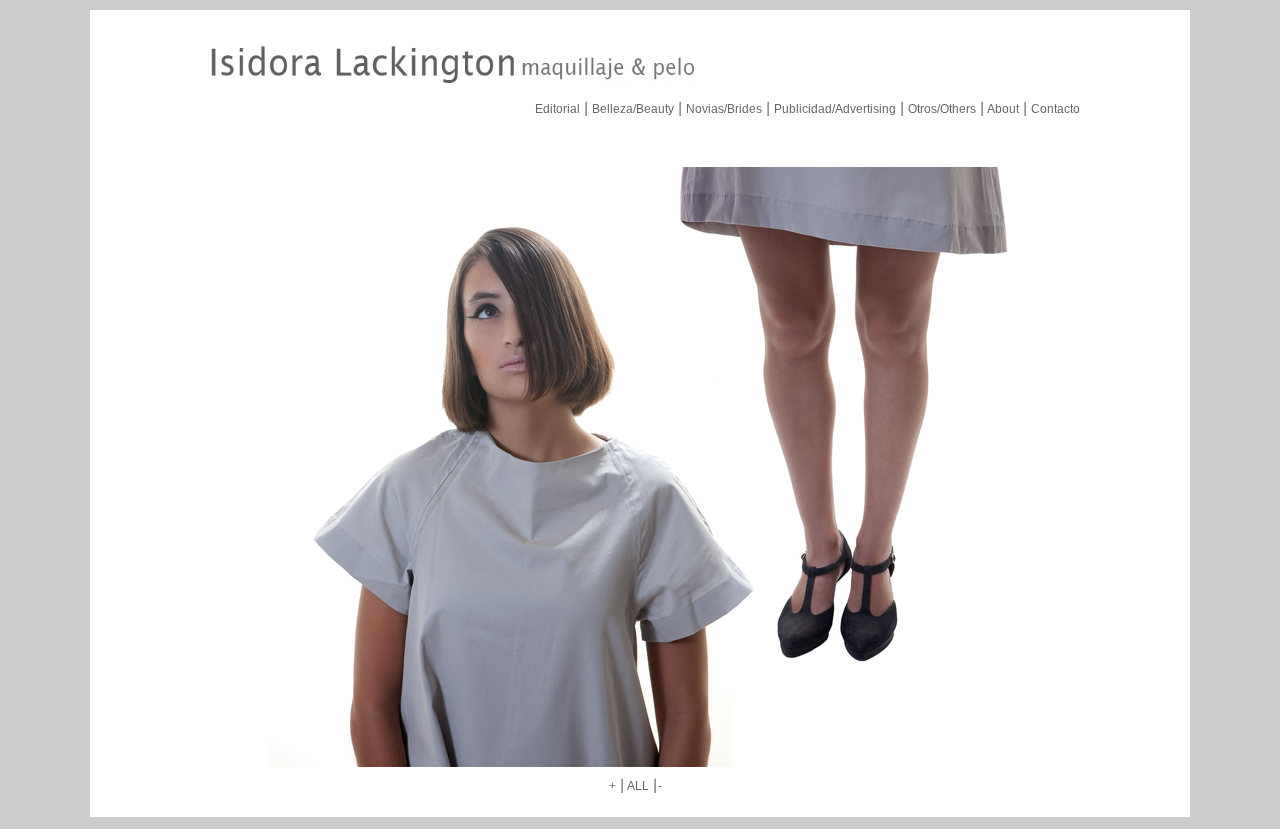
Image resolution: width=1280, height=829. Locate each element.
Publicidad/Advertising (835, 109)
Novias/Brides (724, 109)
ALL (638, 786)
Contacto (1055, 109)
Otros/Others (942, 109)
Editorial (557, 109)
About (1003, 109)
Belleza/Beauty (633, 109)
